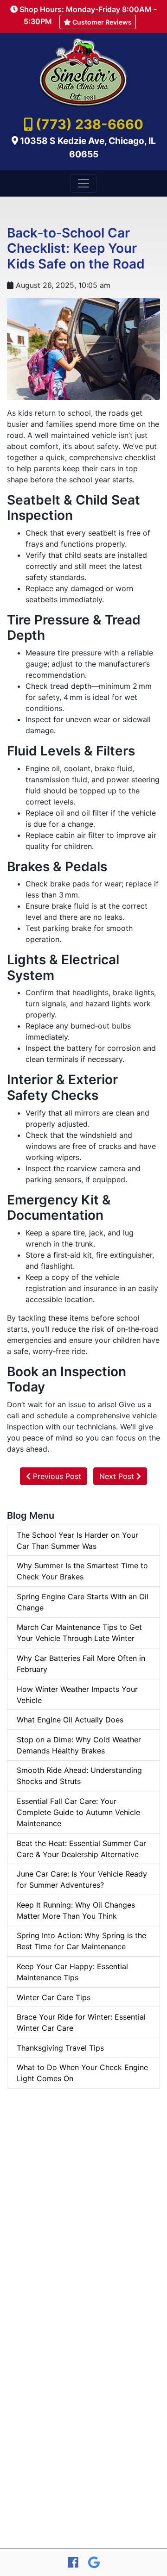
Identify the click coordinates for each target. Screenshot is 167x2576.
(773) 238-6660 (90, 124)
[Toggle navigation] (83, 183)
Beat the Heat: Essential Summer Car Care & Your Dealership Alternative (81, 1849)
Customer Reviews (101, 22)
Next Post (118, 1476)
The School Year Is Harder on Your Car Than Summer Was (77, 1541)
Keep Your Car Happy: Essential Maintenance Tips (72, 1972)
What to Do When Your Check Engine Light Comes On (82, 2073)
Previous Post (56, 1476)
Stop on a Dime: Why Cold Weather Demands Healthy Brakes (79, 1745)
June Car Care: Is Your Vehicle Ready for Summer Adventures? (82, 1879)
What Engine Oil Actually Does (70, 1720)
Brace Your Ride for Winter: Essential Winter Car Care (81, 2022)
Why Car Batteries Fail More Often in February (81, 1664)
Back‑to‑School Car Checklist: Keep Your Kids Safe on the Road (76, 248)
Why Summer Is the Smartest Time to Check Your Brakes (82, 1571)
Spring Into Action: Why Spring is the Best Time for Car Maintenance (81, 1941)
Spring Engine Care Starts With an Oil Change (83, 1602)
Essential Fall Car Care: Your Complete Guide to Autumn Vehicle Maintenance (78, 1812)
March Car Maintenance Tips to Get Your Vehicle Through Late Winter (79, 1633)
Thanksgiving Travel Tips (60, 2048)
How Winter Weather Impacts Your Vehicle (77, 1695)
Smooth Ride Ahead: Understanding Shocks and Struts (79, 1776)
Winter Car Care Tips (54, 1997)
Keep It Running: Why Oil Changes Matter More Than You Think (76, 1910)
